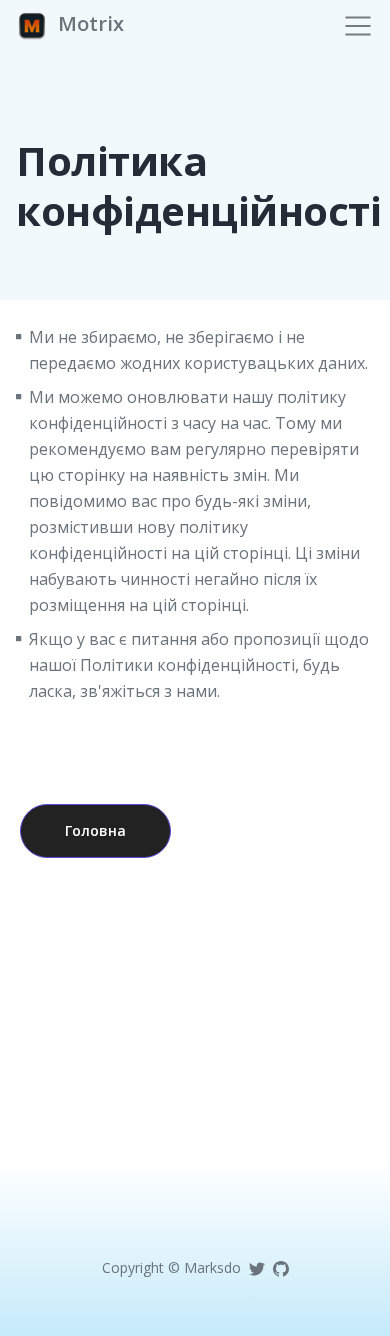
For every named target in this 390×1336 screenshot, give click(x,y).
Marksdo (212, 1267)
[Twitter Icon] (257, 1267)
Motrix (88, 23)
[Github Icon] (281, 1267)
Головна (95, 830)
